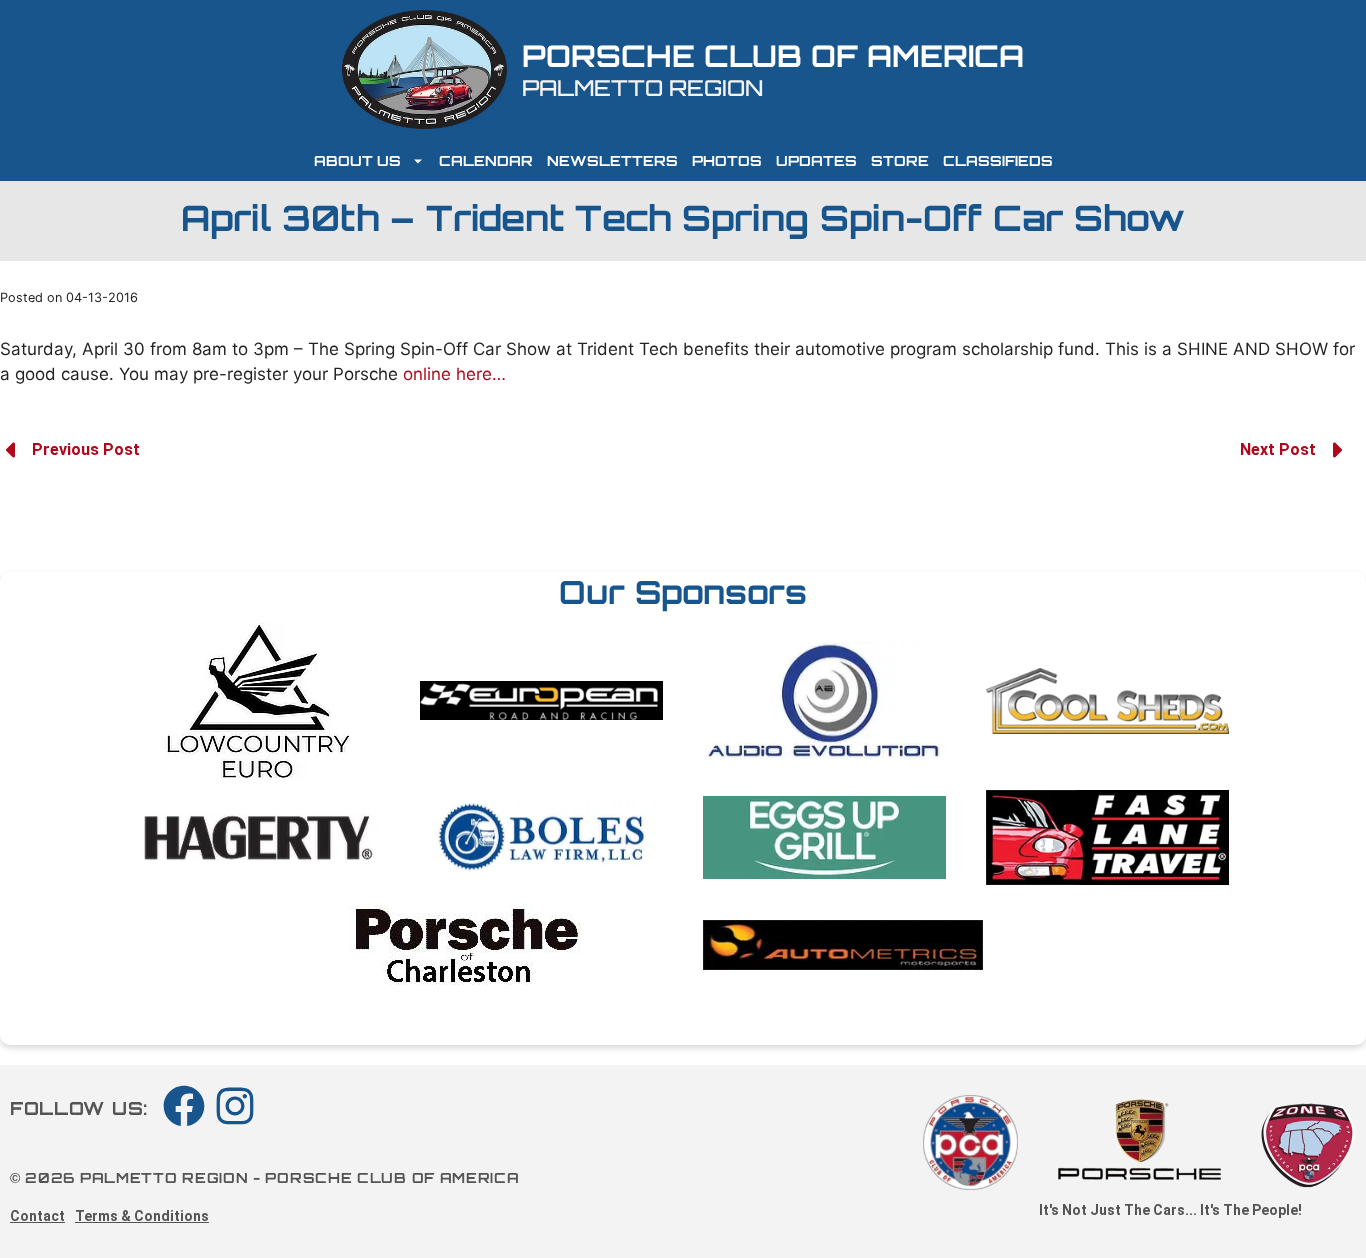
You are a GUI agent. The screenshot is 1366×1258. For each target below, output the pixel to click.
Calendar (486, 160)
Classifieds (998, 160)
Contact (37, 1216)
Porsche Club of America (773, 55)
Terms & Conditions (142, 1216)
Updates (816, 160)
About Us (357, 160)
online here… (454, 374)
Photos (727, 160)
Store (900, 160)
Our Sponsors (683, 592)
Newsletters (612, 160)
